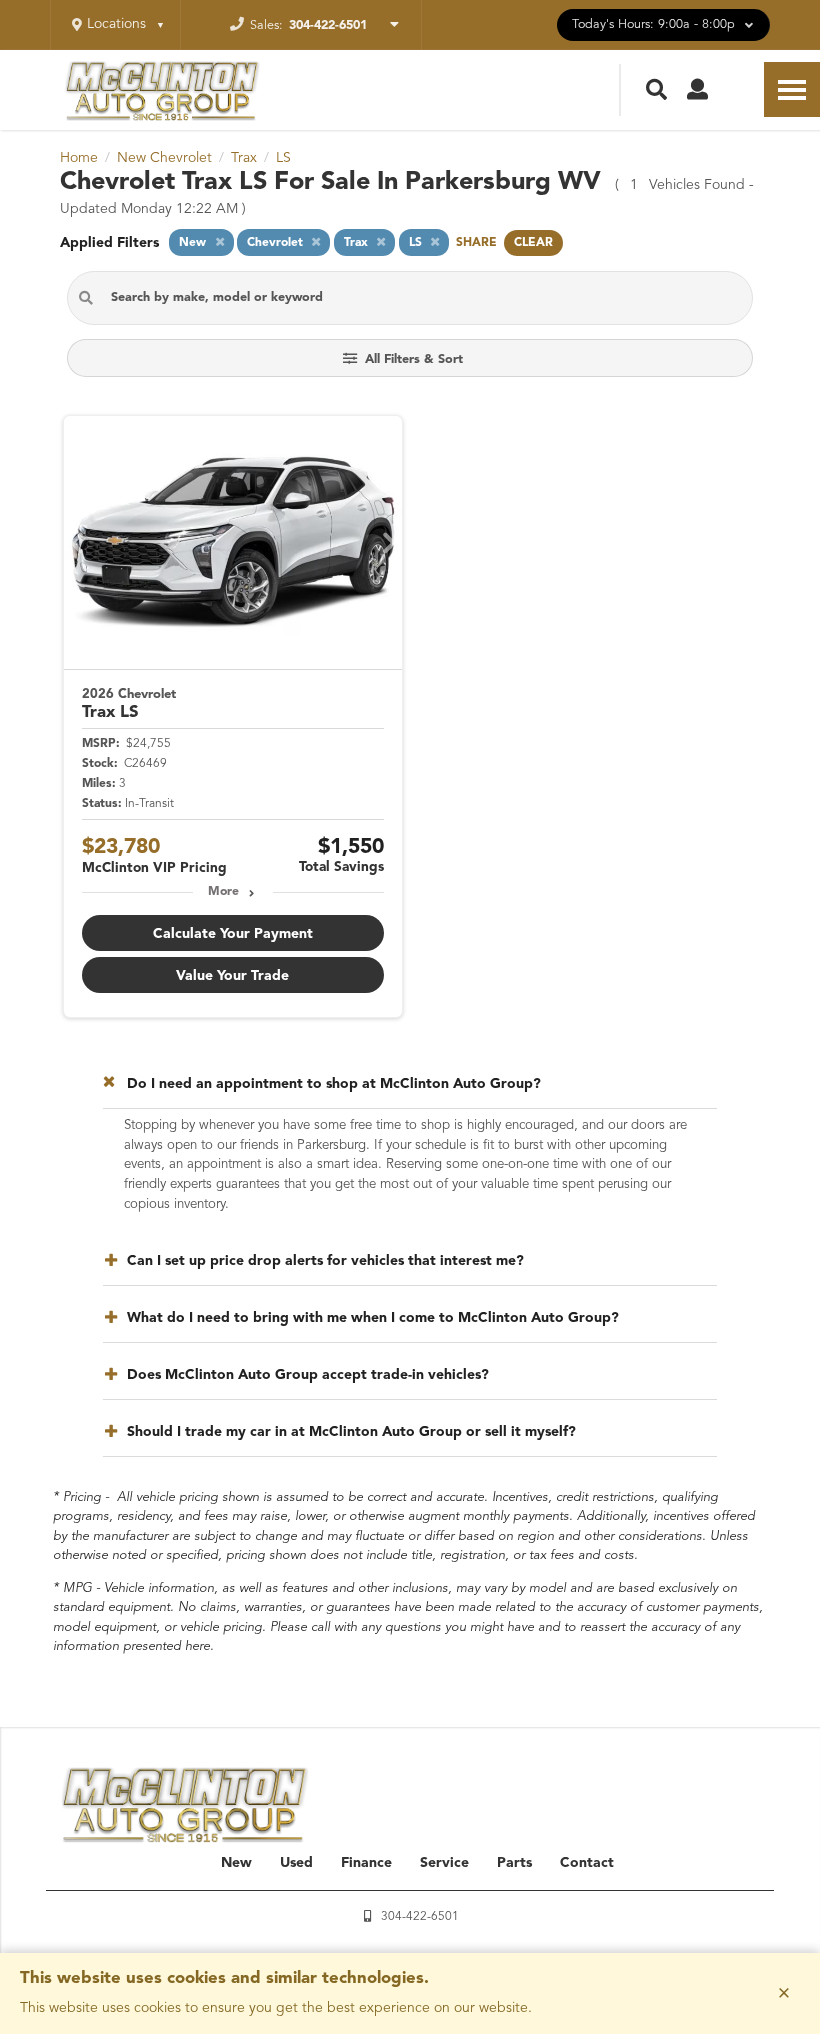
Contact (587, 1863)
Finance (366, 1863)
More (223, 892)
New (236, 1863)
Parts (514, 1863)
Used (296, 1863)
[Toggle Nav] (792, 89)
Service (444, 1863)
